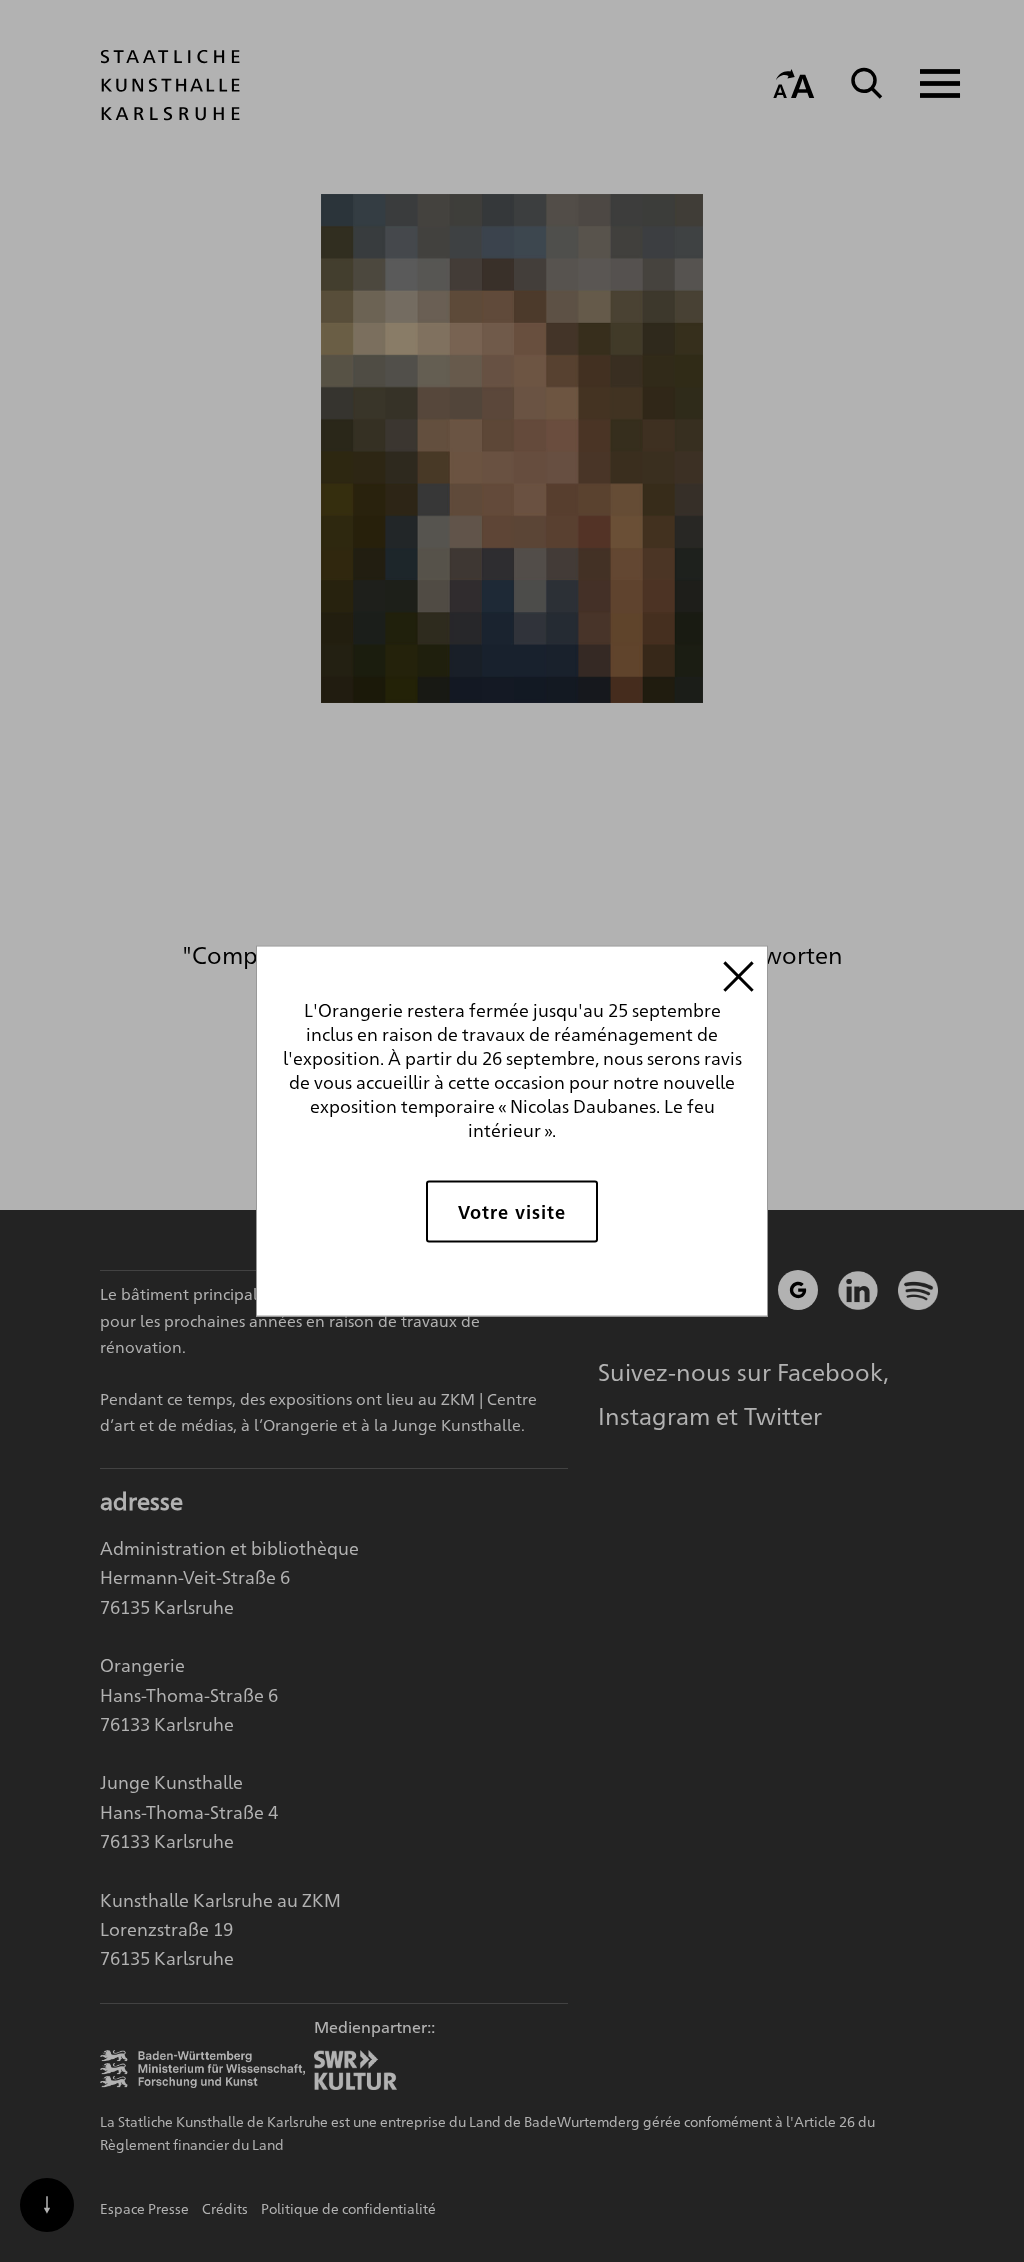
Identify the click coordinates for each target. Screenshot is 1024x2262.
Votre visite (512, 1211)
